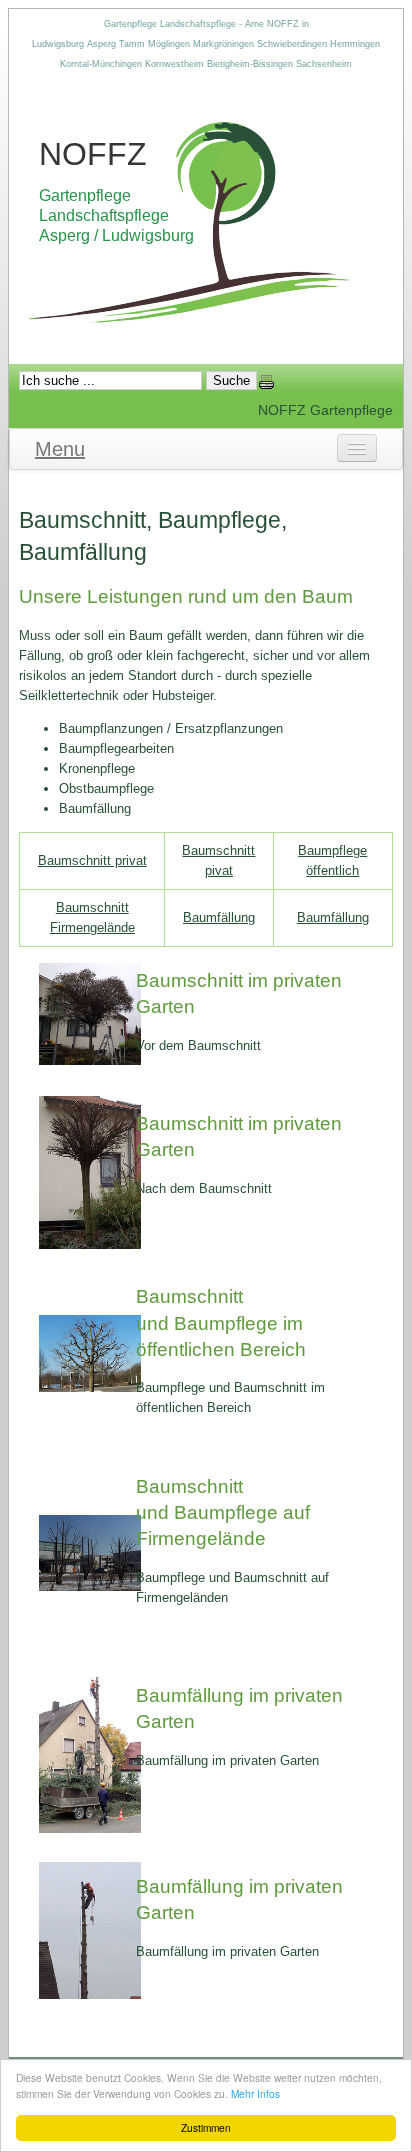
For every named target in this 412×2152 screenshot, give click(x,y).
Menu (60, 449)
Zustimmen (206, 2127)
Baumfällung (219, 917)
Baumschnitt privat (92, 860)
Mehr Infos (255, 2093)
